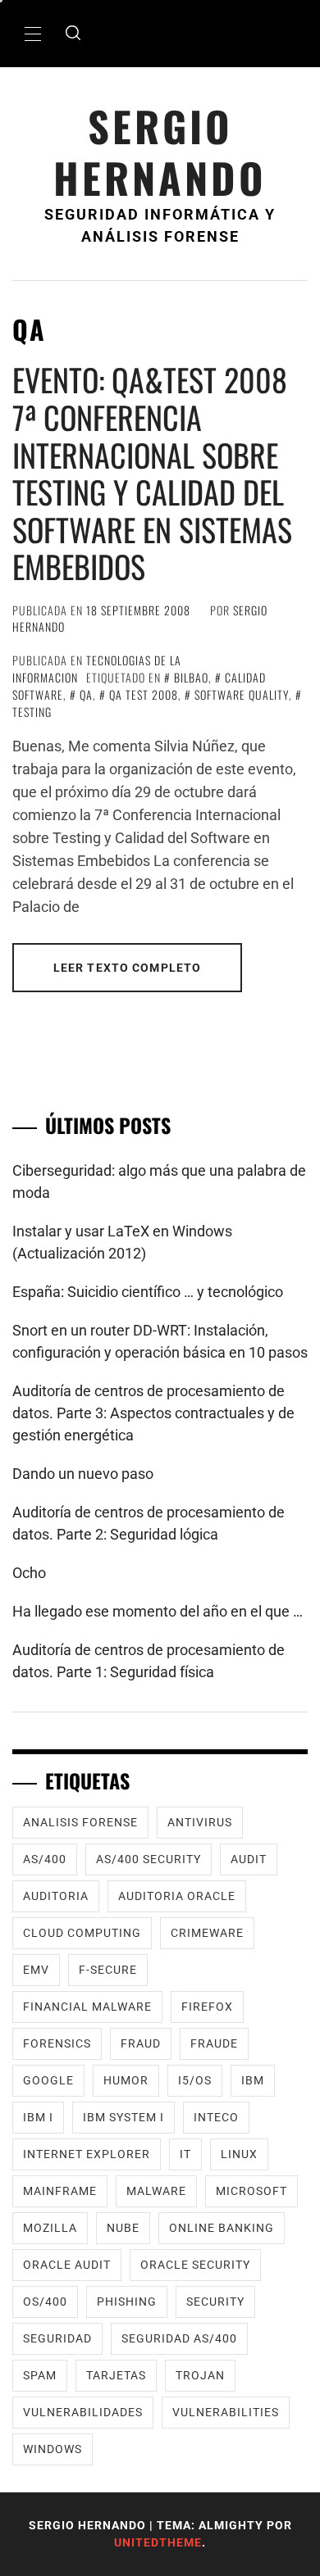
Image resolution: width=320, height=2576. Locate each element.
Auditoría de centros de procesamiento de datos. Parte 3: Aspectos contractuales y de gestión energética (153, 1413)
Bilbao (191, 677)
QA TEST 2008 (144, 694)
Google (48, 2080)
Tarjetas (116, 2375)
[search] (73, 34)
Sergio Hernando (160, 152)
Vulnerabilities (226, 2412)
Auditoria (56, 1896)
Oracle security (195, 2265)
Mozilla (50, 2228)
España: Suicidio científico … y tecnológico (148, 1292)
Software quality (242, 694)
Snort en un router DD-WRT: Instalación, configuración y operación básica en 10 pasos (160, 1341)
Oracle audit (67, 2265)
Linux (239, 2154)
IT (185, 2154)
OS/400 (45, 2302)
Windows (53, 2449)
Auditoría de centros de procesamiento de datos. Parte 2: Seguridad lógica (149, 1523)
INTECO (216, 2117)
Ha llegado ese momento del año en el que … (158, 1611)
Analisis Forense (80, 1822)
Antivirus (200, 1822)
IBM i (38, 2117)
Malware (156, 2191)
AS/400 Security (149, 1859)
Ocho (29, 1573)
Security (215, 2302)
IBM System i (123, 2117)
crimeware (207, 1933)
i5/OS (195, 2080)
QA (86, 694)
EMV (36, 1970)
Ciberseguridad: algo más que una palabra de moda (159, 1181)
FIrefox (207, 2007)
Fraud (141, 2043)
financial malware (87, 2007)
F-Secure (108, 1970)
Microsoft (251, 2191)
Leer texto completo (127, 968)
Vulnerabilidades (83, 2412)
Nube (123, 2228)
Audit (249, 1859)
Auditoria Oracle (177, 1896)
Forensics (57, 2043)
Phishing (127, 2302)
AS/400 (45, 1859)
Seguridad (57, 2338)
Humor (126, 2080)
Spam (40, 2375)
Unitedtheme (158, 2542)
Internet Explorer (87, 2154)
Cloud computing (82, 1933)
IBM (253, 2080)
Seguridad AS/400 (179, 2338)
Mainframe (60, 2191)
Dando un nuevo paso (83, 1474)
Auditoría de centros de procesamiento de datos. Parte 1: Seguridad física (149, 1661)
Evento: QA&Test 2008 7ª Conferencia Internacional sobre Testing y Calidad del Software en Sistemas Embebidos (152, 473)
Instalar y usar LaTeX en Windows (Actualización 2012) (122, 1242)
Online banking (222, 2228)
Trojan (200, 2375)
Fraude (214, 2043)
